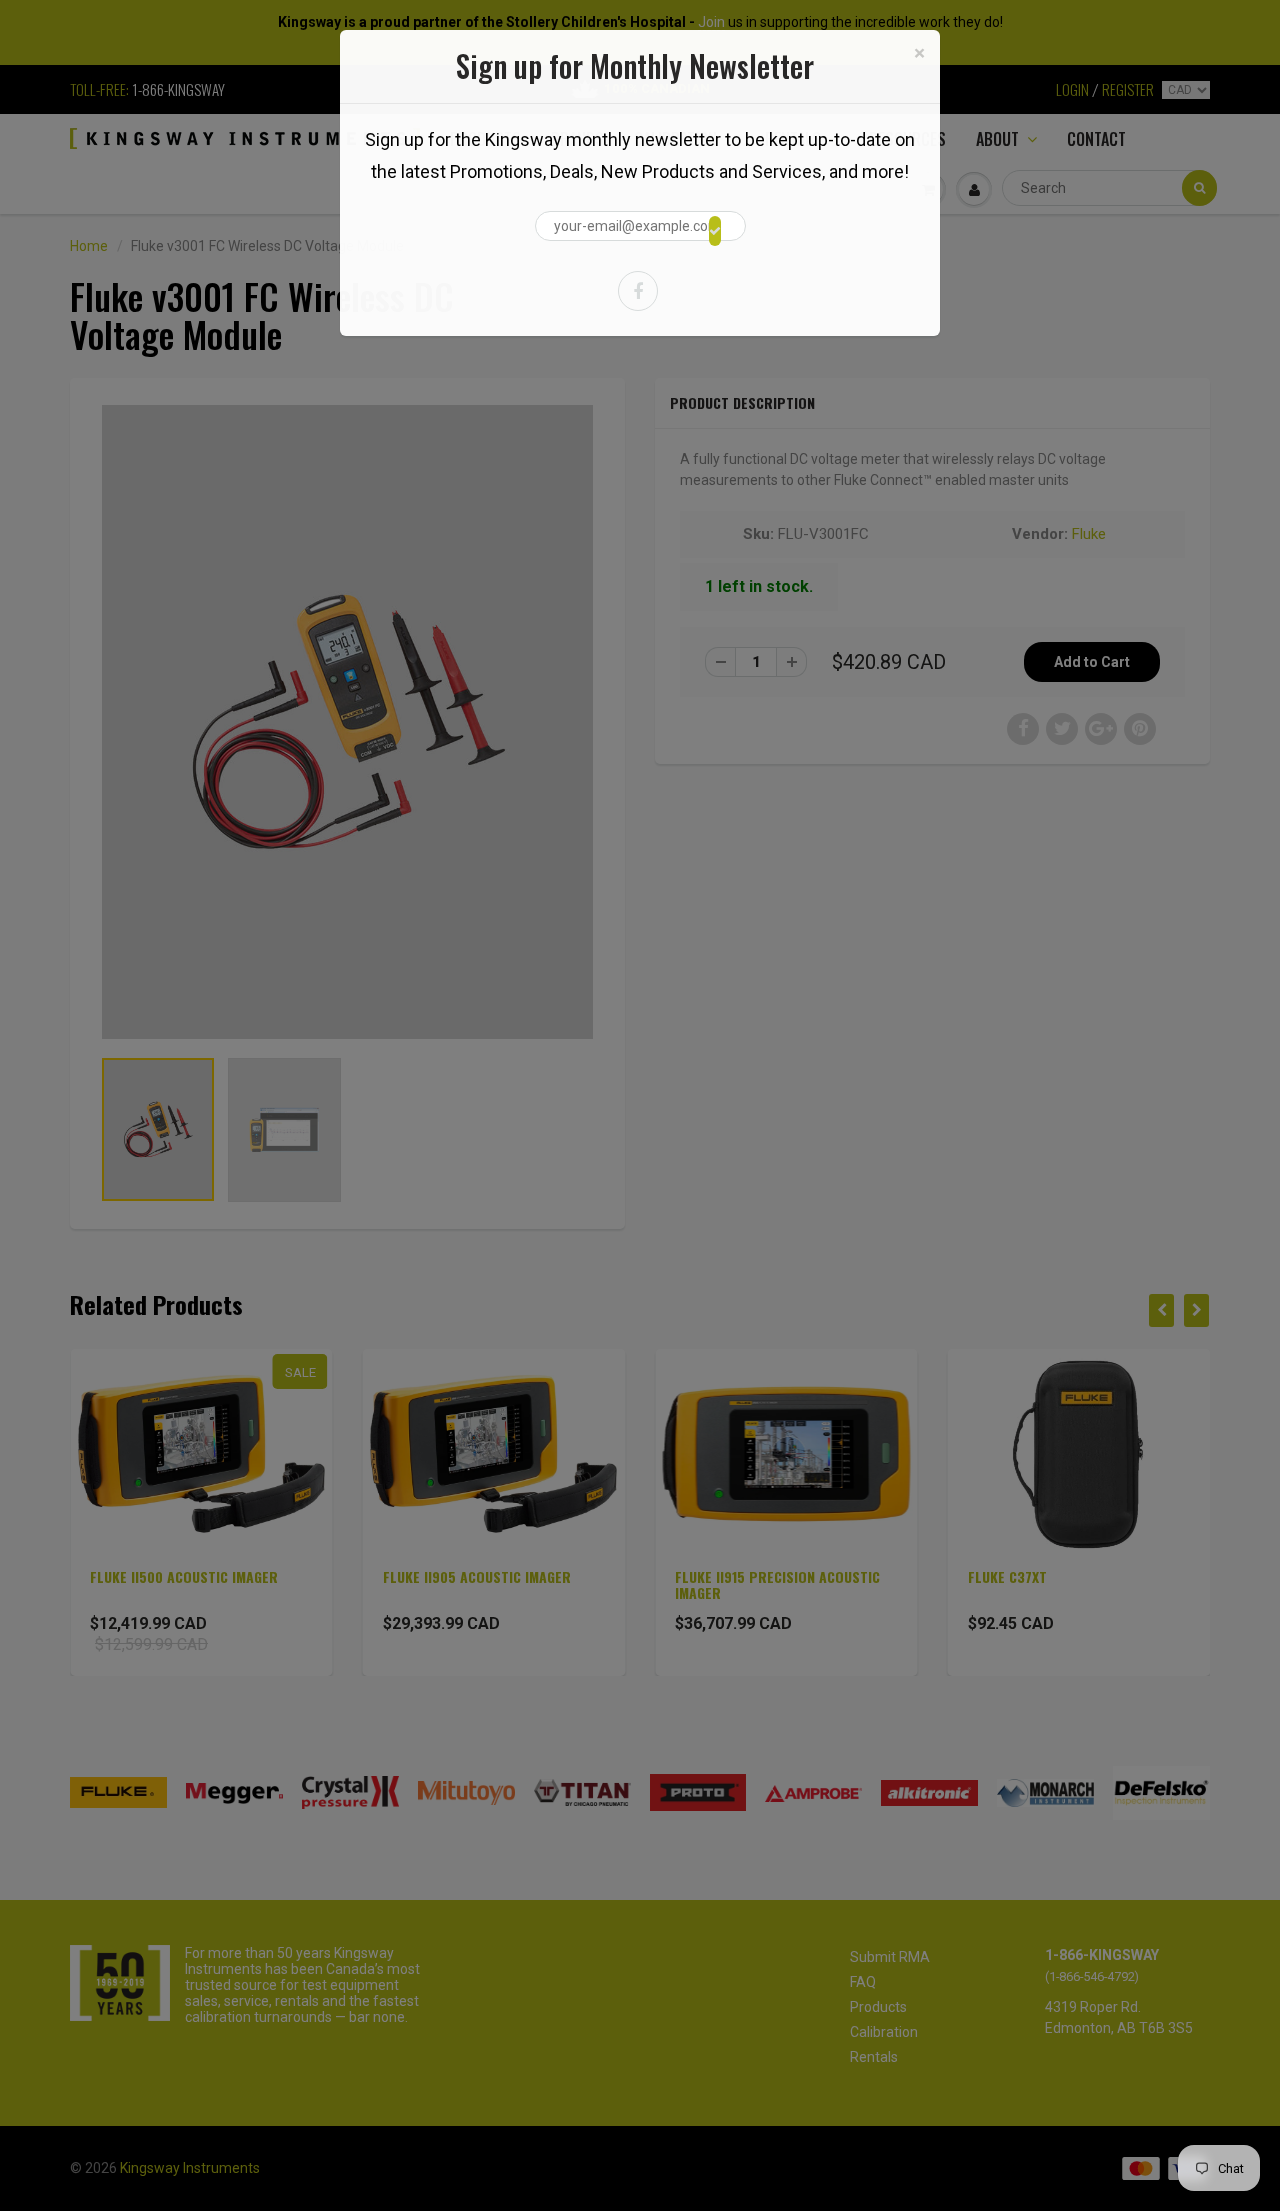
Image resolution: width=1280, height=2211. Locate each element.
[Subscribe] (715, 231)
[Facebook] (638, 291)
